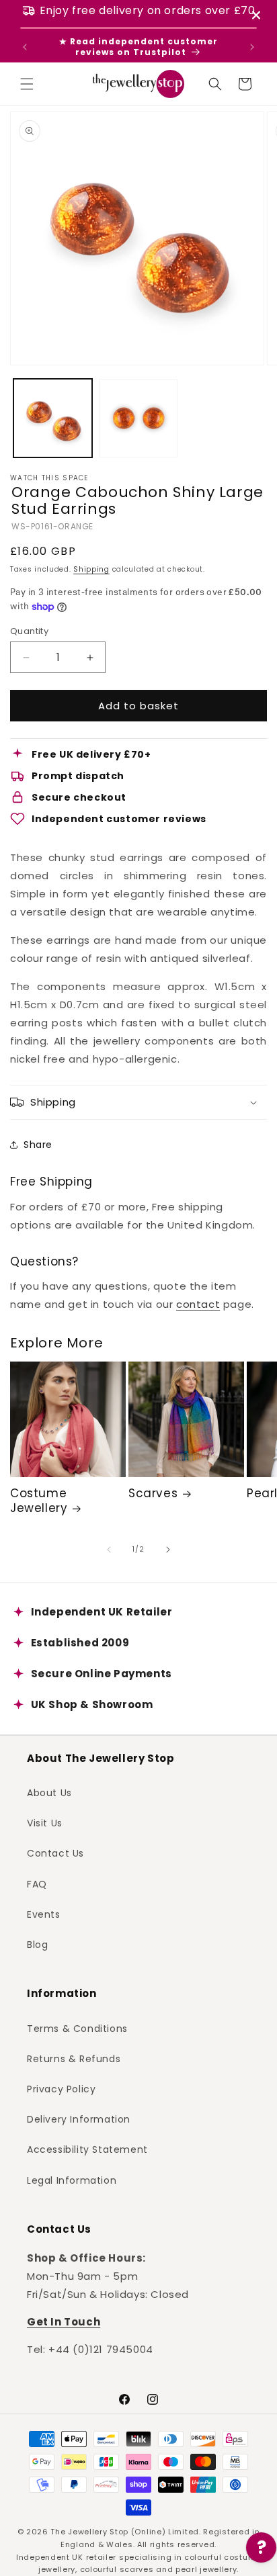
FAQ (37, 1884)
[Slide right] (168, 1550)
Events (44, 1914)
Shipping (91, 569)
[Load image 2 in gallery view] (138, 418)
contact (198, 1304)
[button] (27, 84)
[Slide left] (109, 1550)
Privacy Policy (61, 2089)
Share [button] (38, 1145)
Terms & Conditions (77, 2029)
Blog (37, 1945)
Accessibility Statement (87, 2149)
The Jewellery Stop (89, 2532)
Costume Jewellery (39, 1501)
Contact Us (55, 1853)
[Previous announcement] (25, 47)
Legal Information (72, 2180)
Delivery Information (79, 2119)
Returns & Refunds (74, 2059)
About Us (49, 1793)
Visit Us (45, 1823)
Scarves (153, 1493)
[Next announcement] (252, 47)
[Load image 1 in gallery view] (53, 418)
